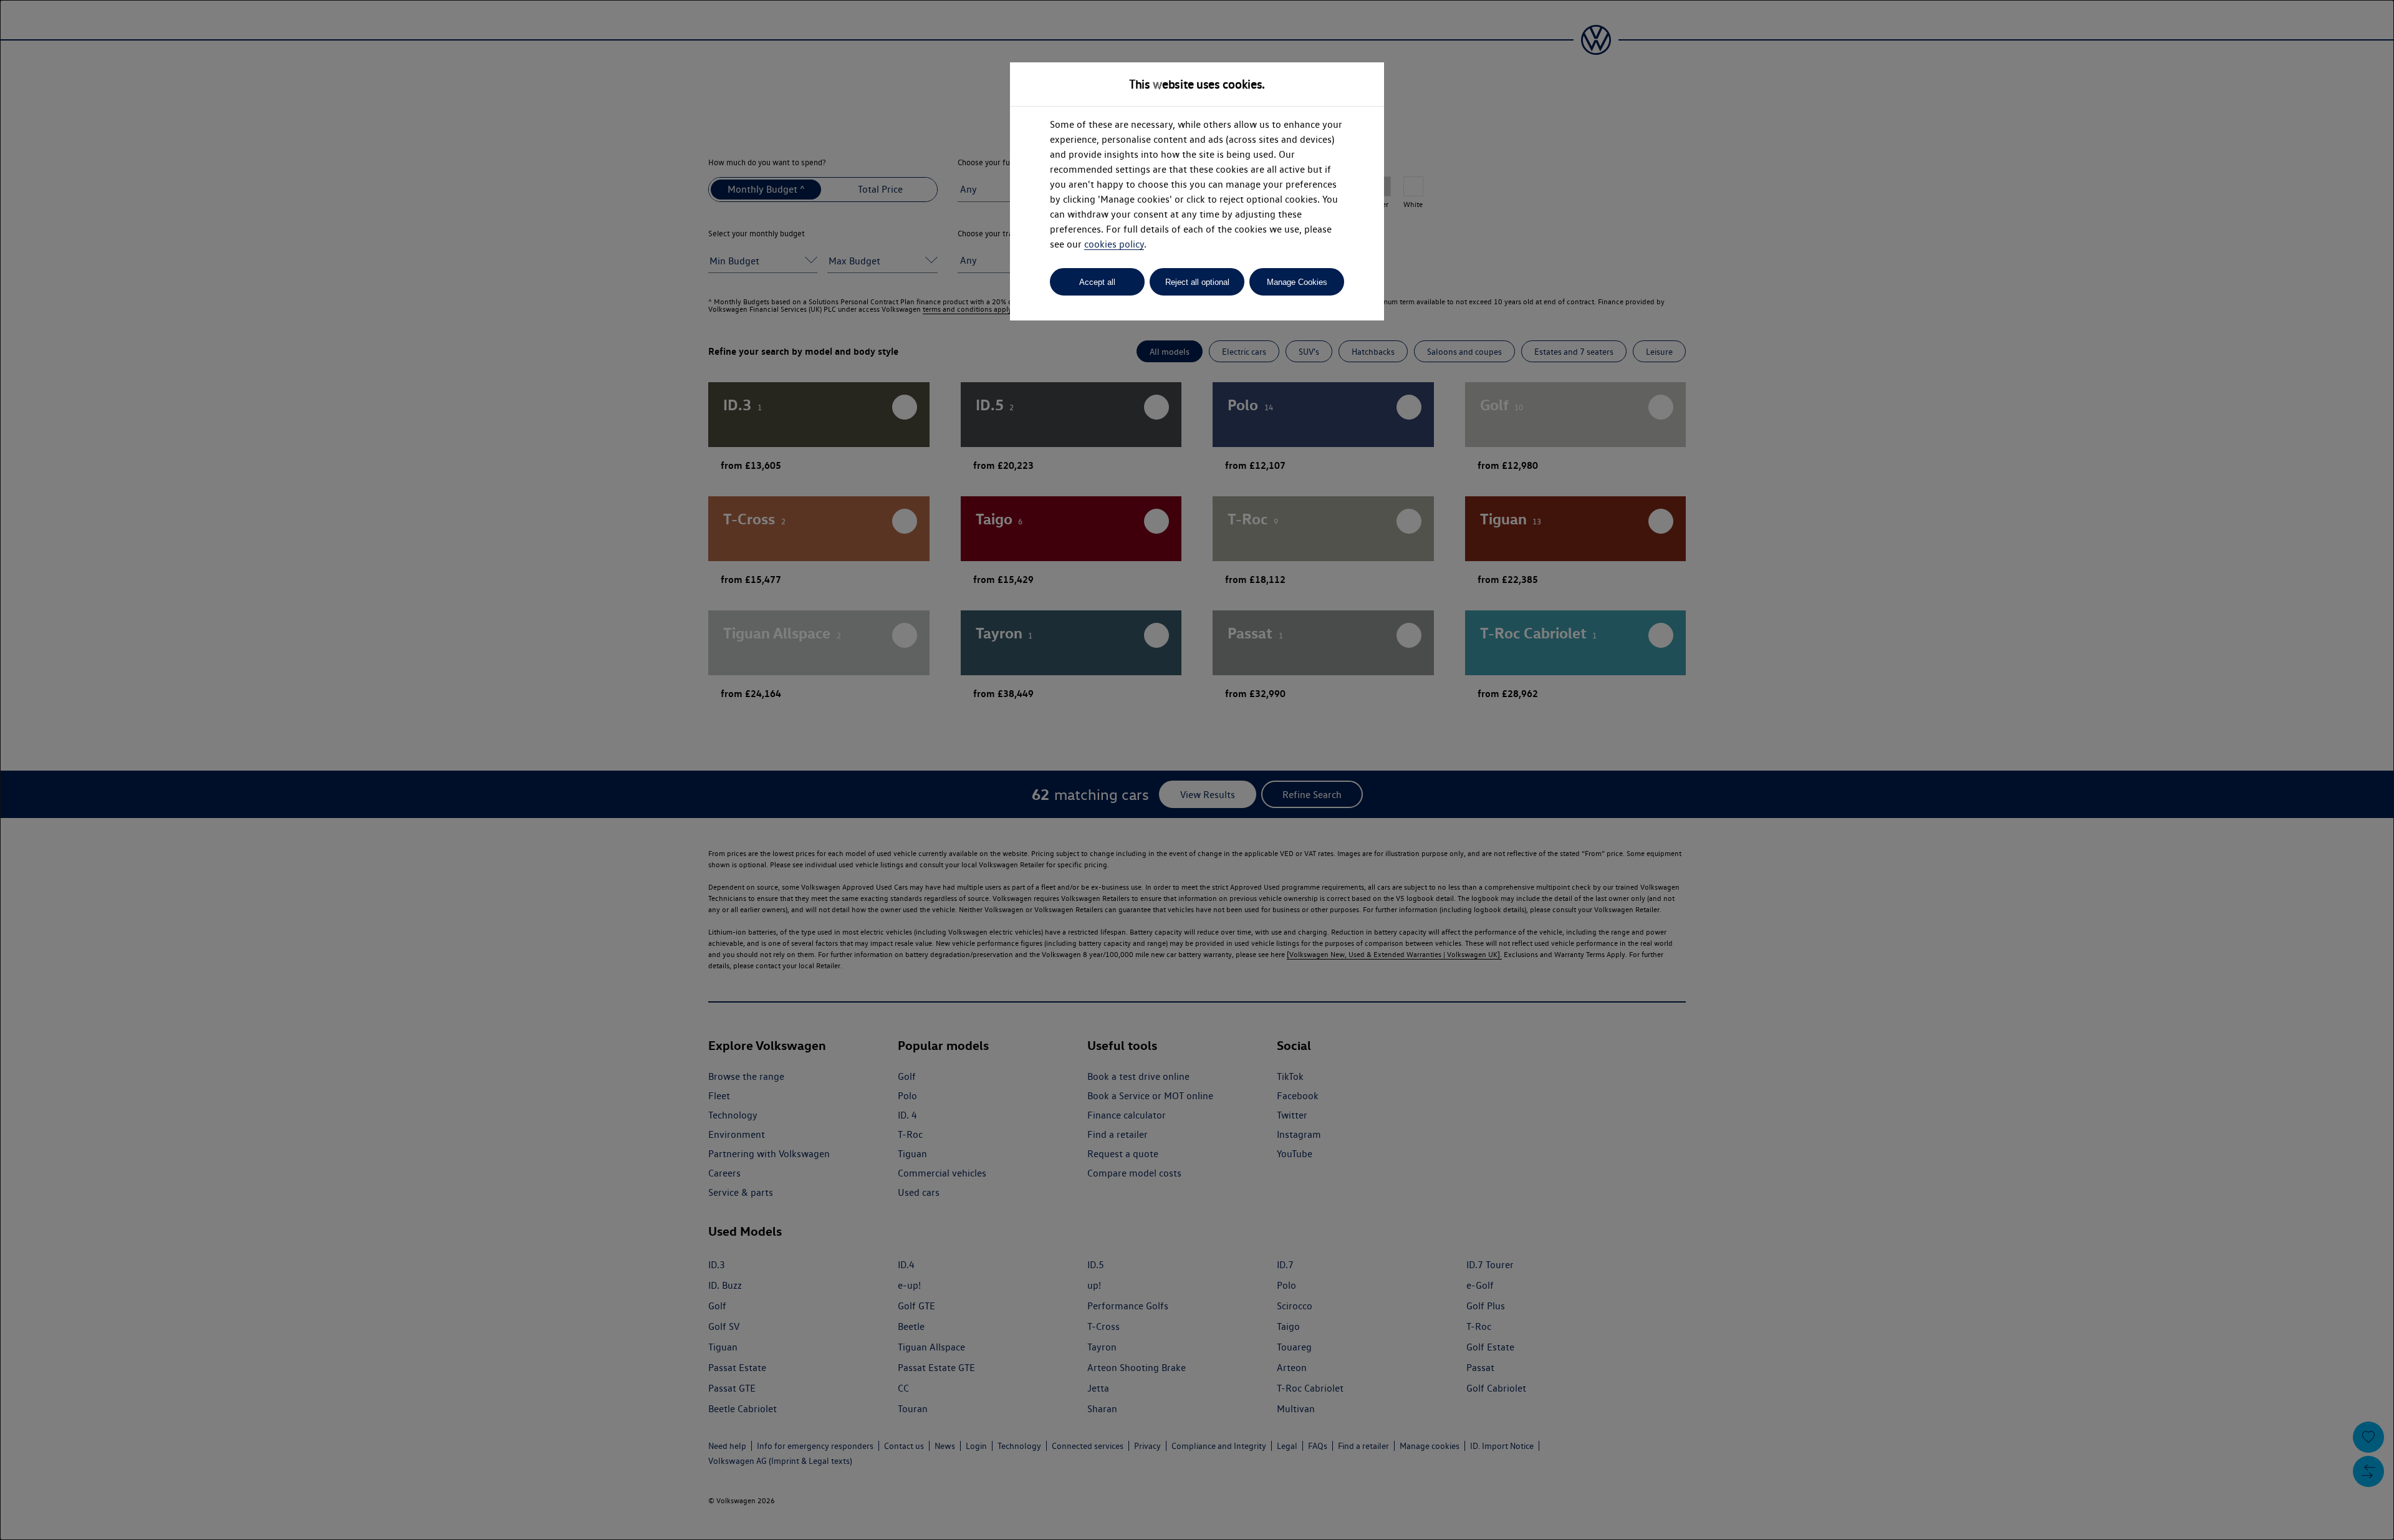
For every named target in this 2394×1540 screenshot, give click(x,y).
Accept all (1097, 282)
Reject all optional (1197, 282)
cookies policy (1114, 244)
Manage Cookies (1297, 282)
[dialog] (1197, 770)
